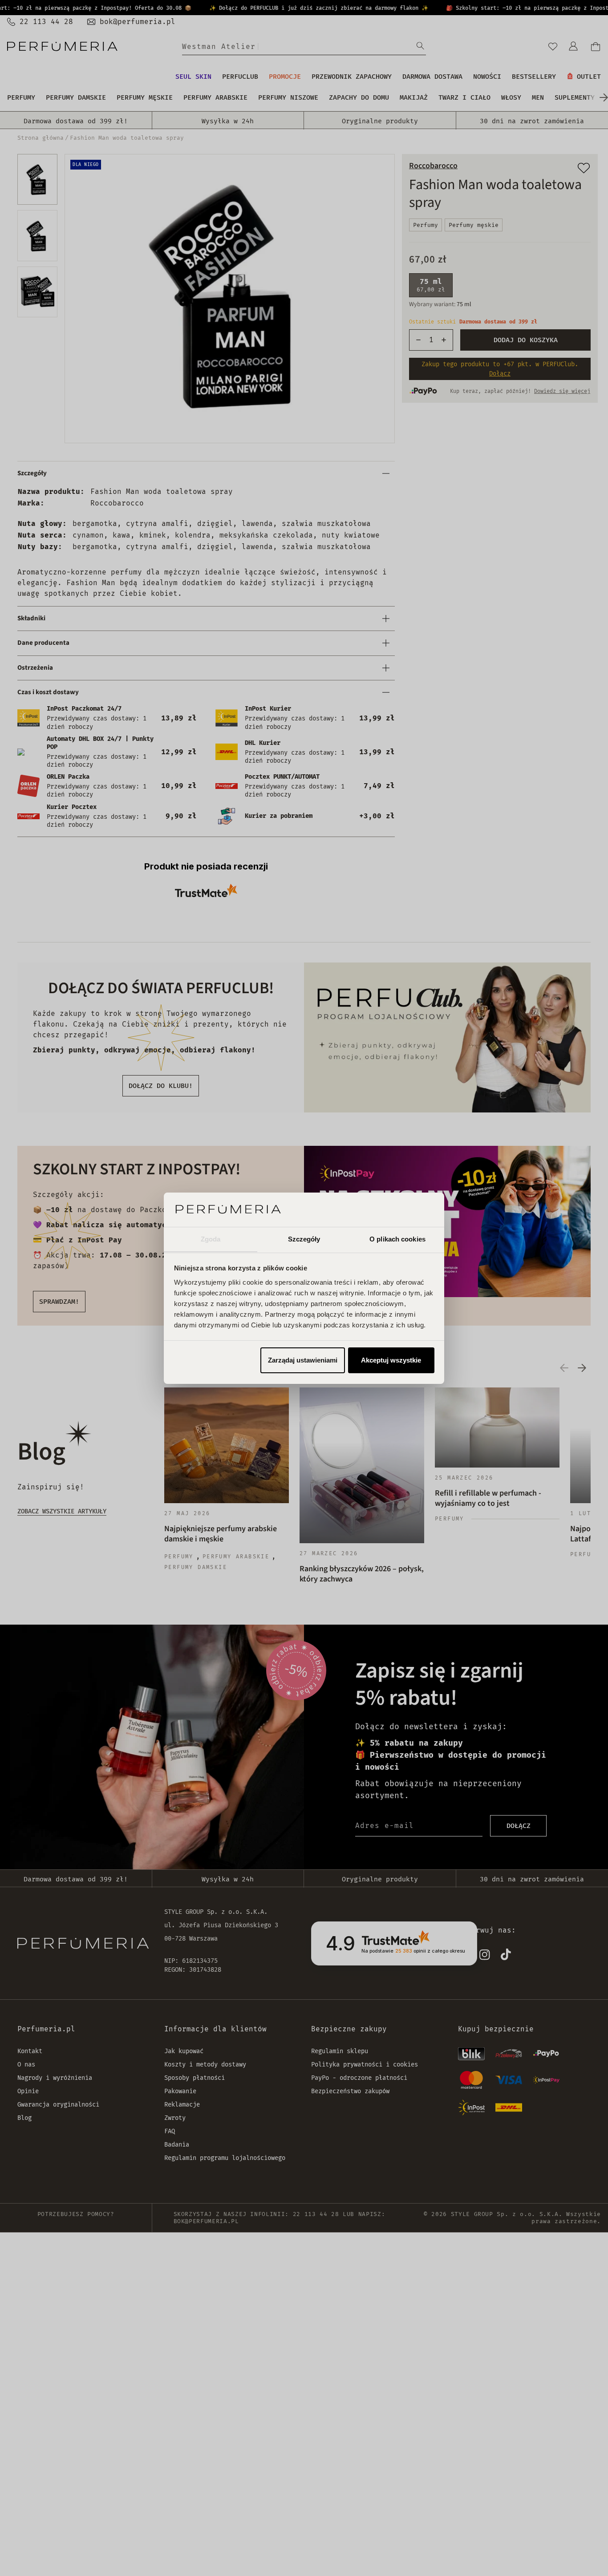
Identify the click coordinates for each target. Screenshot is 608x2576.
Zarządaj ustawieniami (303, 1360)
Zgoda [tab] (211, 1239)
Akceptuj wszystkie (391, 1360)
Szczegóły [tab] (304, 1239)
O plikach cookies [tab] (397, 1239)
